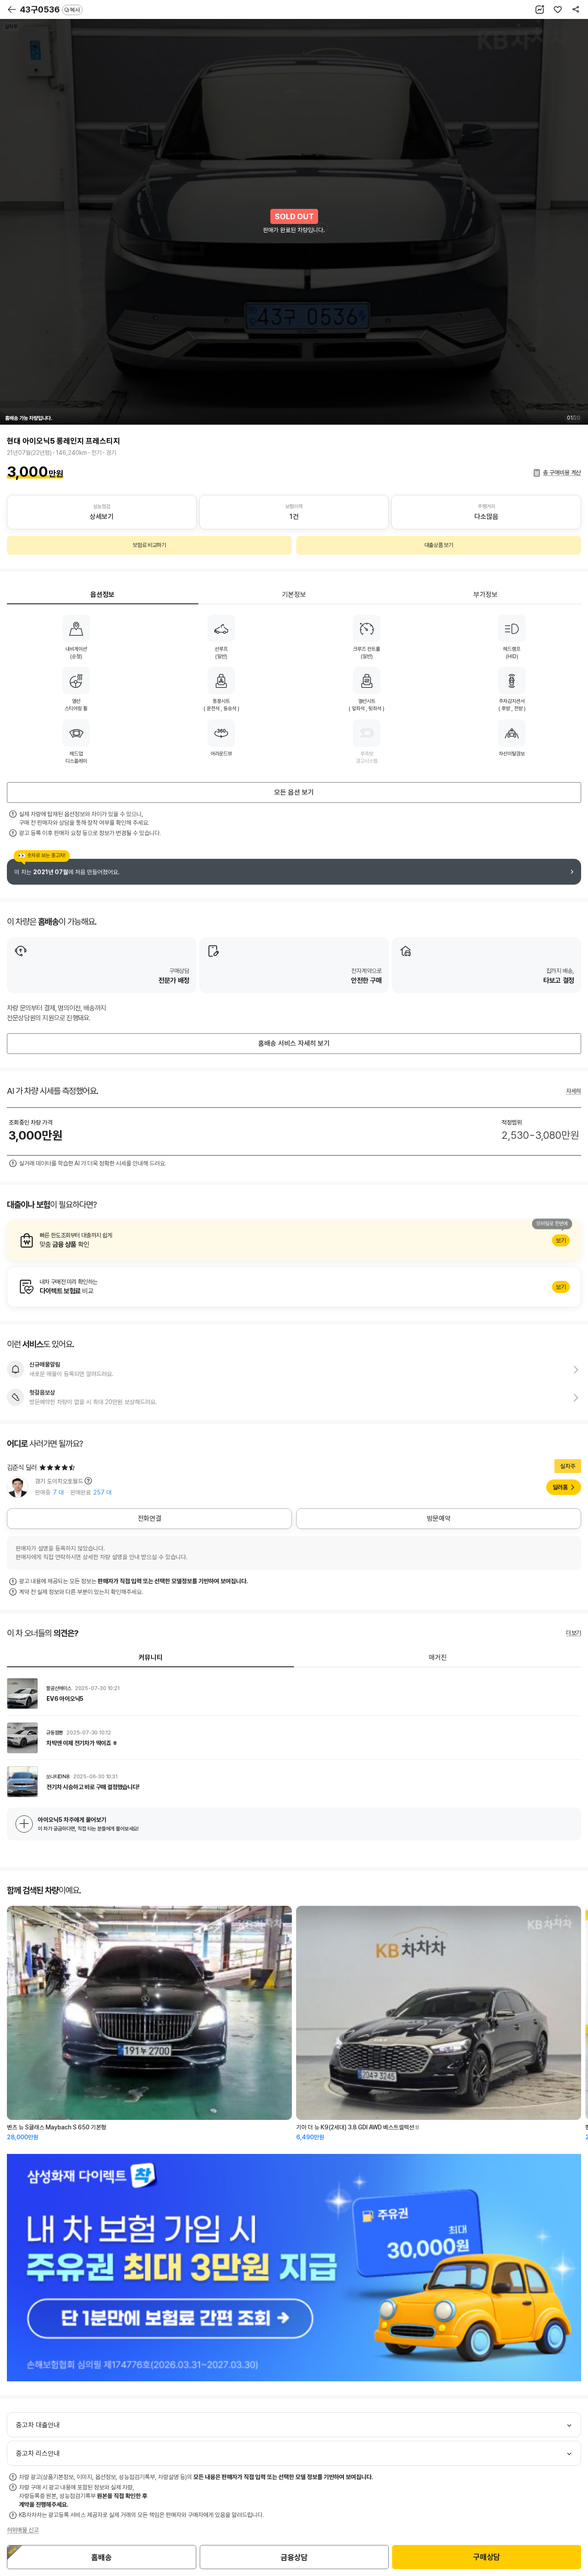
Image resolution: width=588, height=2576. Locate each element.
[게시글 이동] (294, 1694)
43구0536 (50, 9)
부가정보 (486, 595)
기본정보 (294, 595)
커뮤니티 (151, 1658)
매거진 (438, 1658)
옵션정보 (102, 595)
